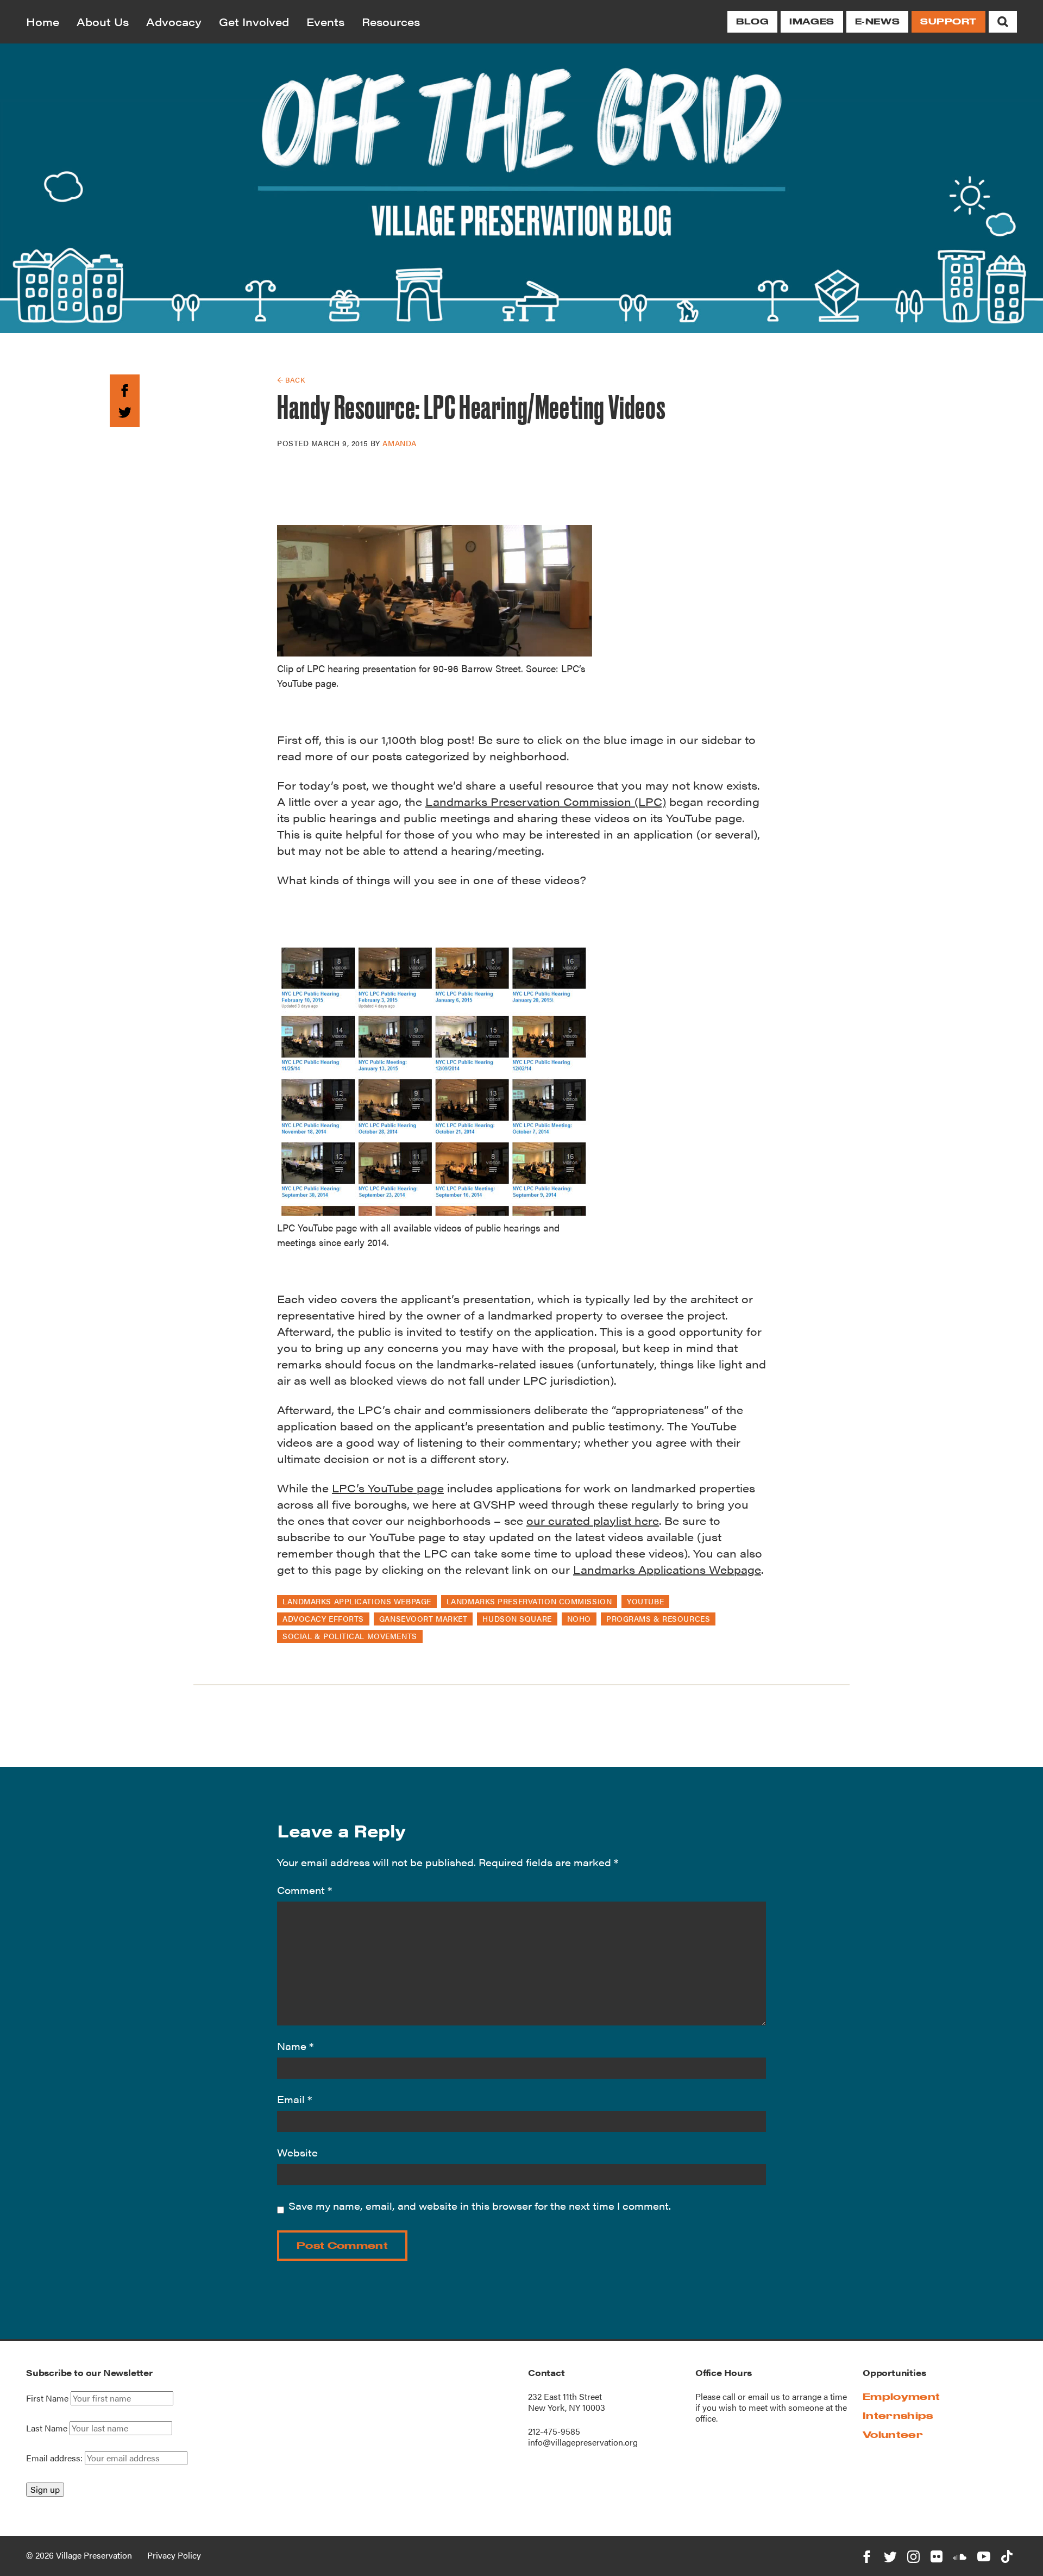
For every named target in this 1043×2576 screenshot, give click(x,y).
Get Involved (254, 21)
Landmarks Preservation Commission (529, 1601)
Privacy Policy (174, 2555)
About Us (103, 21)
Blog (752, 21)
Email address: (55, 2458)
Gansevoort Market (423, 1618)
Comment (304, 1890)
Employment (901, 2396)
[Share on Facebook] (125, 388)
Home (43, 21)
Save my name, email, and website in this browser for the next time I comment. (480, 2206)
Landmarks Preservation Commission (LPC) (546, 801)
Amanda (399, 443)
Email (294, 2099)
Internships (898, 2415)
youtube (645, 1601)
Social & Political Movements (350, 1636)
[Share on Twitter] (125, 411)
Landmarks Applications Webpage (667, 1569)
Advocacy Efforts (323, 1618)
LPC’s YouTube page (388, 1488)
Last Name (47, 2428)
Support (948, 21)
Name (295, 2046)
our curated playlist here (593, 1520)
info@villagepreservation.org (583, 2442)
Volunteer (893, 2434)
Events (325, 21)
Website (297, 2152)
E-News (877, 21)
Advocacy (174, 21)
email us (764, 2396)
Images (812, 21)
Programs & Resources (658, 1618)
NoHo (579, 1618)
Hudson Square (517, 1618)
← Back (291, 380)
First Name (47, 2398)
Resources (391, 21)
